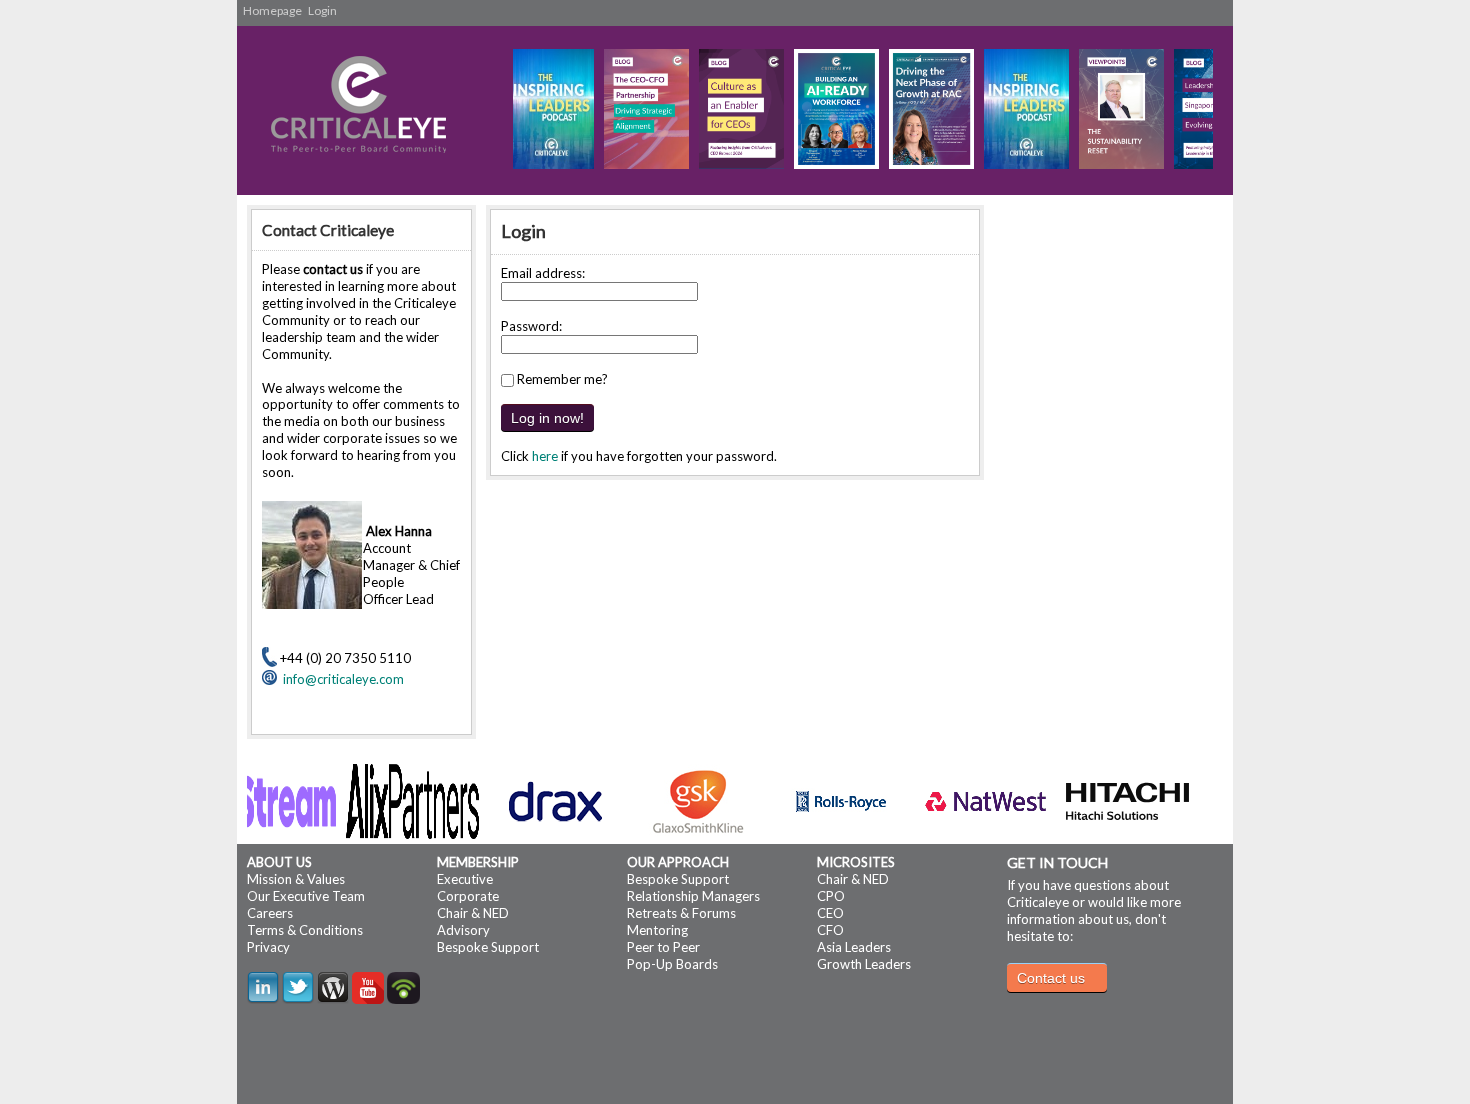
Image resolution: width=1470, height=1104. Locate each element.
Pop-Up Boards (672, 964)
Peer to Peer (663, 947)
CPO (831, 896)
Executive (465, 879)
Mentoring (657, 930)
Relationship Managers (693, 896)
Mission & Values (296, 879)
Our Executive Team (306, 896)
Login (322, 10)
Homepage (272, 10)
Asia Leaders (854, 947)
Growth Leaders (864, 964)
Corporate (468, 896)
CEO (830, 913)
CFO (830, 930)
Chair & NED (473, 913)
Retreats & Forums (681, 913)
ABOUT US (279, 862)
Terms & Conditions (305, 930)
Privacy (268, 947)
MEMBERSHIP (478, 862)
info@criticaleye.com (340, 679)
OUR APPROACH (678, 862)
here (545, 456)
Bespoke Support (488, 947)
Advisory (463, 930)
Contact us (1051, 978)
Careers (270, 913)
